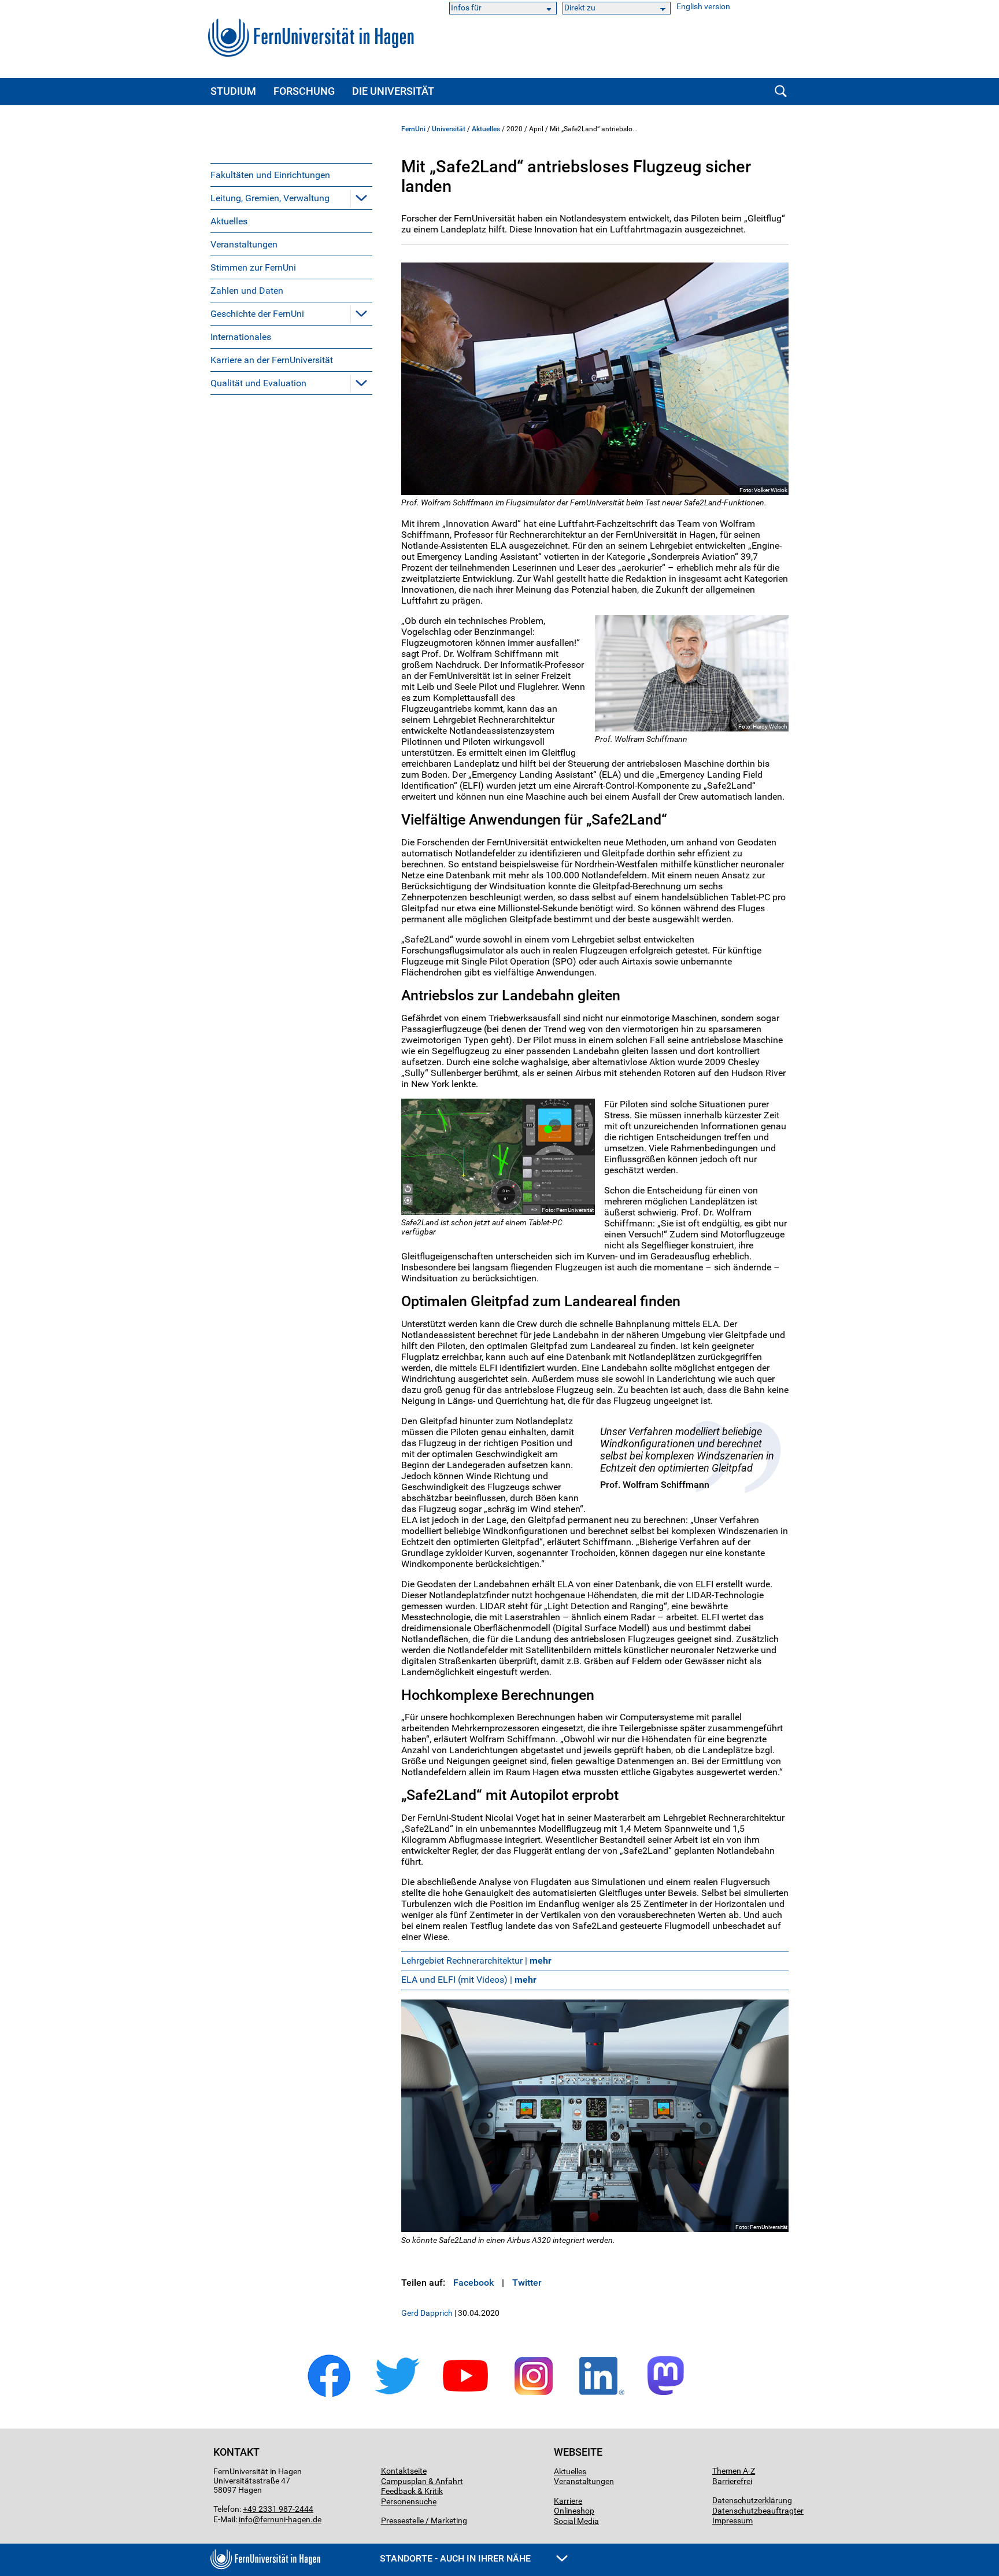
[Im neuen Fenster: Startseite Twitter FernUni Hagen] (397, 2395)
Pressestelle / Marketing (424, 2520)
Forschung (304, 91)
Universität (449, 129)
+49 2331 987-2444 (278, 2509)
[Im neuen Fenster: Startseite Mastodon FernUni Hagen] (670, 2395)
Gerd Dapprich (427, 2313)
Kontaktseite (404, 2471)
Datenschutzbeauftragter (758, 2511)
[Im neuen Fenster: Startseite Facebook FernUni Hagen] (329, 2395)
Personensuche (409, 2501)
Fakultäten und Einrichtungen (270, 175)
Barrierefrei (732, 2481)
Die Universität (393, 91)
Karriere (568, 2501)
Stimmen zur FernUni (253, 267)
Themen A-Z (734, 2471)
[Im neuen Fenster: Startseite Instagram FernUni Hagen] (534, 2395)
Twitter (527, 2283)
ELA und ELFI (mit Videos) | (469, 1980)
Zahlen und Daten (247, 291)
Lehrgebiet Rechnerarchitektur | (476, 1960)
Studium (233, 91)
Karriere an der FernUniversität (272, 360)
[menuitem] (291, 175)
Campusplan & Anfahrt (422, 2481)
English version (703, 7)
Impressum (732, 2520)
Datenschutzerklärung (752, 2500)
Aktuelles (229, 221)
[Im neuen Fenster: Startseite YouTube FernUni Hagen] (465, 2395)
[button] (361, 198)
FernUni (413, 129)
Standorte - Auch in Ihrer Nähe (456, 2558)
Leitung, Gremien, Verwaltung (270, 198)
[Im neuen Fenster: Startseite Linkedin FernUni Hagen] (602, 2395)
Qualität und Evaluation (258, 383)
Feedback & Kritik (412, 2491)
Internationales (241, 337)
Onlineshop (574, 2511)
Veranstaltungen (244, 244)
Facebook (473, 2283)
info (246, 2519)
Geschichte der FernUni (257, 314)
